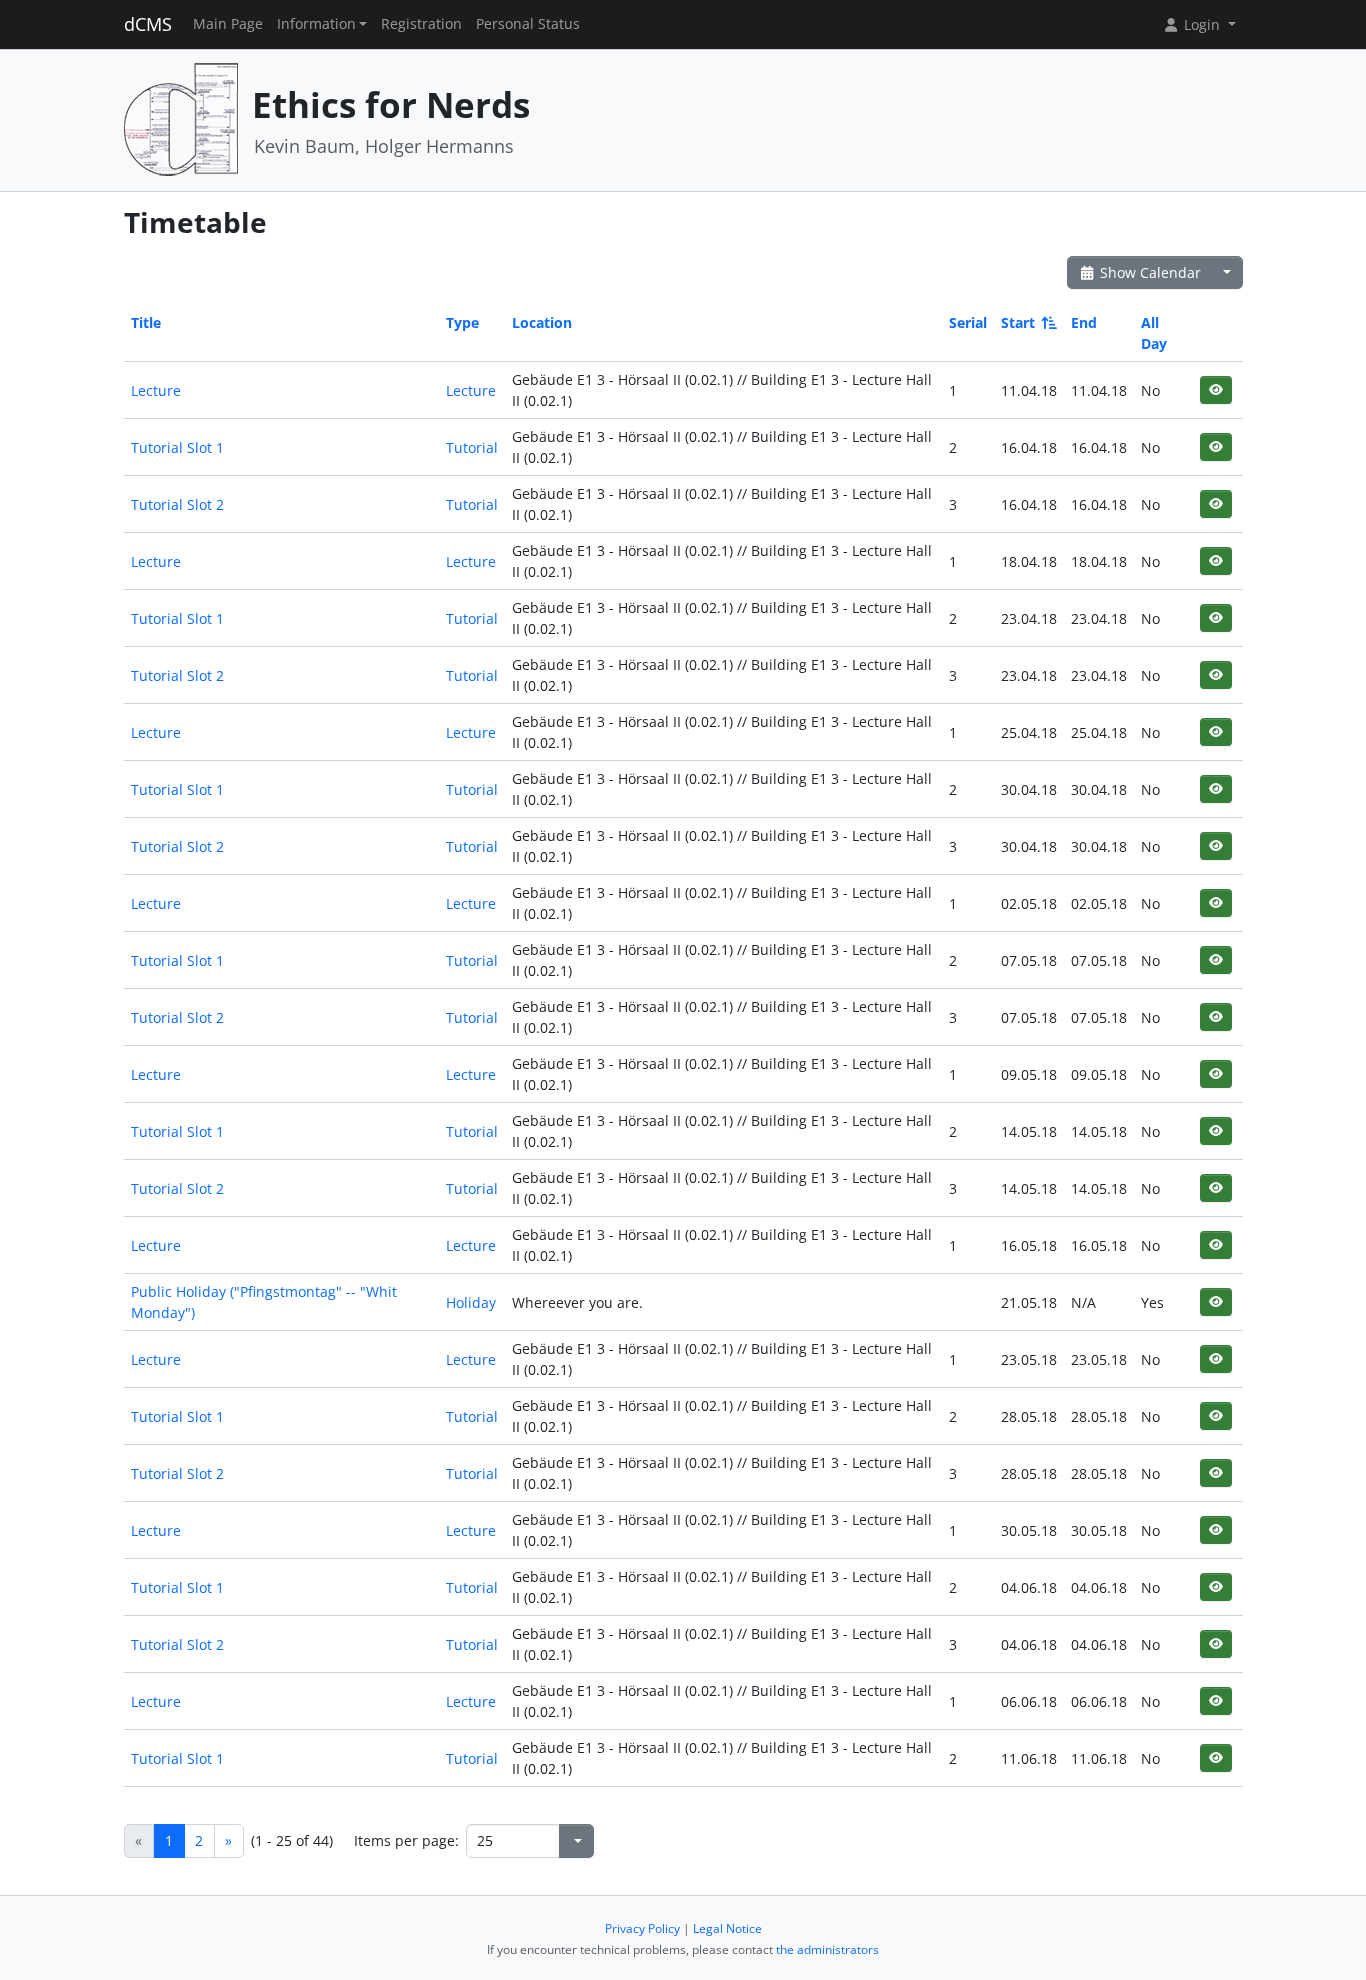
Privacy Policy (642, 1928)
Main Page (228, 24)
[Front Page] (181, 118)
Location (542, 322)
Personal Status (528, 24)
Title (146, 322)
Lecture (156, 390)
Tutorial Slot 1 (177, 447)
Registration (421, 24)
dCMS (148, 24)
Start (1018, 322)
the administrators (827, 1949)
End (1084, 322)
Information (316, 24)
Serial (968, 322)
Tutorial (472, 447)
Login (1202, 24)
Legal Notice (727, 1928)
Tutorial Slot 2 (177, 504)
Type (462, 322)
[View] (1215, 389)
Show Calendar (1148, 272)
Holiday (471, 1302)
